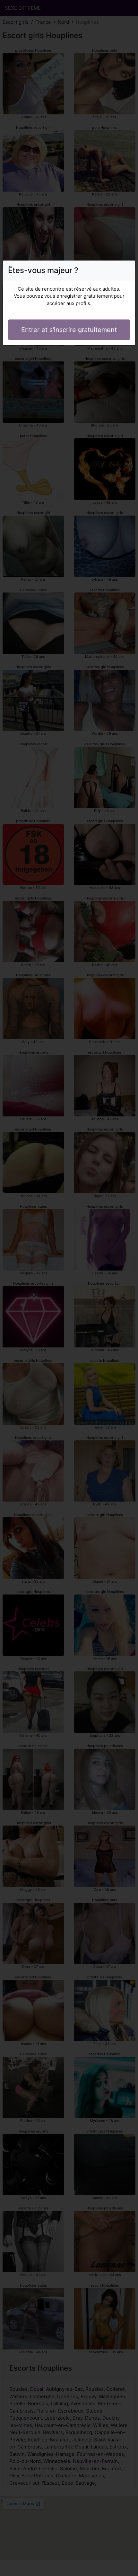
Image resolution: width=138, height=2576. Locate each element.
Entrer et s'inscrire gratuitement (69, 330)
